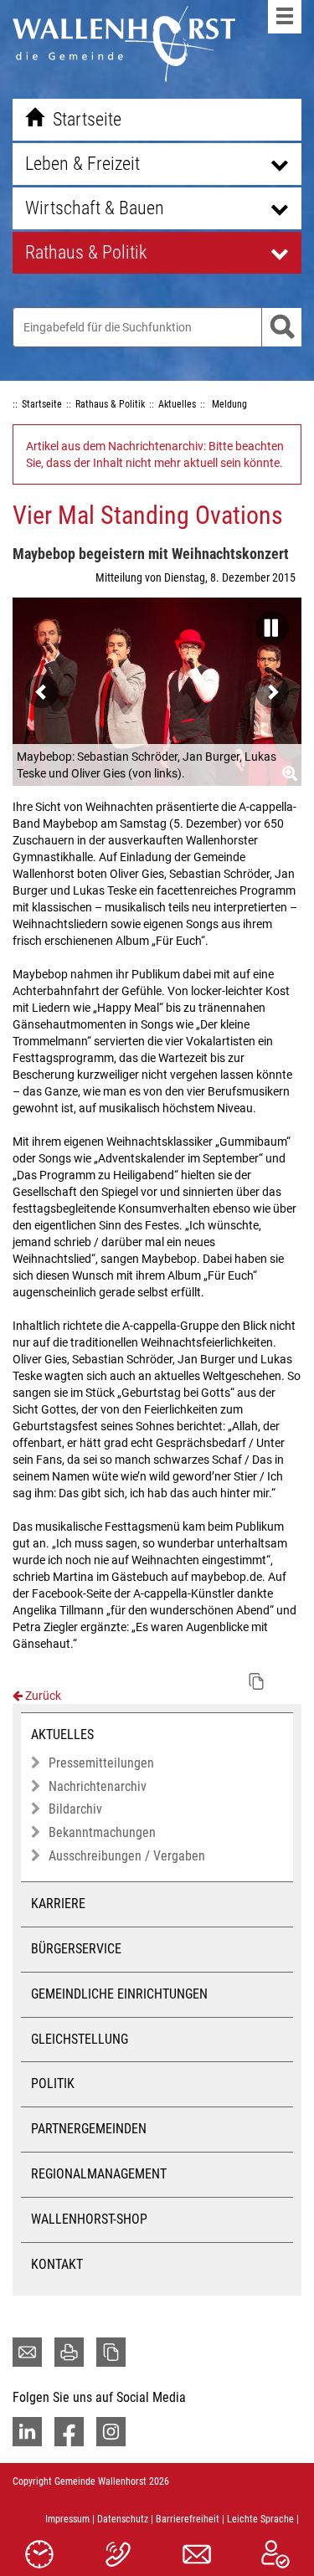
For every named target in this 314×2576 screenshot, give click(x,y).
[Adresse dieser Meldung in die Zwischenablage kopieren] (256, 1681)
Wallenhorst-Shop (89, 2219)
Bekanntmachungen (102, 1832)
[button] (268, 623)
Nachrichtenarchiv (98, 1786)
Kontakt (57, 2264)
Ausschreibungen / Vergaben (127, 1856)
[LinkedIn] (27, 2432)
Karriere (58, 1904)
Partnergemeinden (89, 2129)
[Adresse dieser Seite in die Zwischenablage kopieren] (111, 2352)
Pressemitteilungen (101, 1763)
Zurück (42, 1696)
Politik (53, 2083)
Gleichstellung (80, 2039)
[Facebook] (69, 2432)
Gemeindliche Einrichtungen (119, 1994)
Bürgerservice (76, 1949)
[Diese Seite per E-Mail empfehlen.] (27, 2352)
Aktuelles (62, 1734)
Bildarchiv (75, 1809)
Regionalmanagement (99, 2174)
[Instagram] (111, 2432)
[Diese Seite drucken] (69, 2352)
